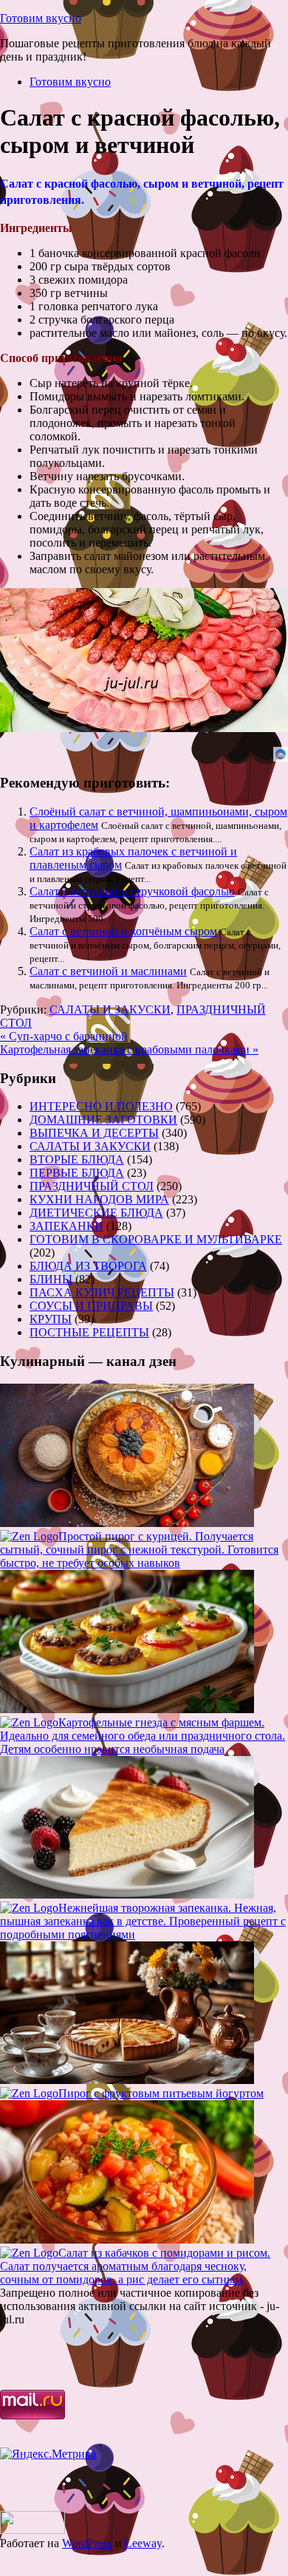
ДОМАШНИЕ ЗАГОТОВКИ (103, 1120)
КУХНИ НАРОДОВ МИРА (99, 1199)
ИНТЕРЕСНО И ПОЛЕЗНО (101, 1106)
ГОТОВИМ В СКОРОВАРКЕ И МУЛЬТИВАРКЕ (156, 1239)
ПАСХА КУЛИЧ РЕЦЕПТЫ (102, 1292)
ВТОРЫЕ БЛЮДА (77, 1159)
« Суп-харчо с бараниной (64, 1036)
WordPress (87, 2543)
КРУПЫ (51, 1319)
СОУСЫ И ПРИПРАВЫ (91, 1306)
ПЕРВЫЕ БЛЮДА (77, 1173)
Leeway (143, 2543)
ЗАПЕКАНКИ (66, 1226)
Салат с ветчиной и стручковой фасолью (132, 891)
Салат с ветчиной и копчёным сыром (123, 931)
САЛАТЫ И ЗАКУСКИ (110, 1009)
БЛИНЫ (51, 1279)
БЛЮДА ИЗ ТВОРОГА (88, 1266)
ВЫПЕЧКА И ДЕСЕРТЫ (94, 1133)
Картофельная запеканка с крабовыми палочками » (129, 1049)
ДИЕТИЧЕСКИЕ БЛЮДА (96, 1213)
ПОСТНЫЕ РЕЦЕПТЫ (89, 1332)
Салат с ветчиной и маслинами (108, 971)
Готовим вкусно (41, 18)
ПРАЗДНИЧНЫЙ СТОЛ (92, 1186)
